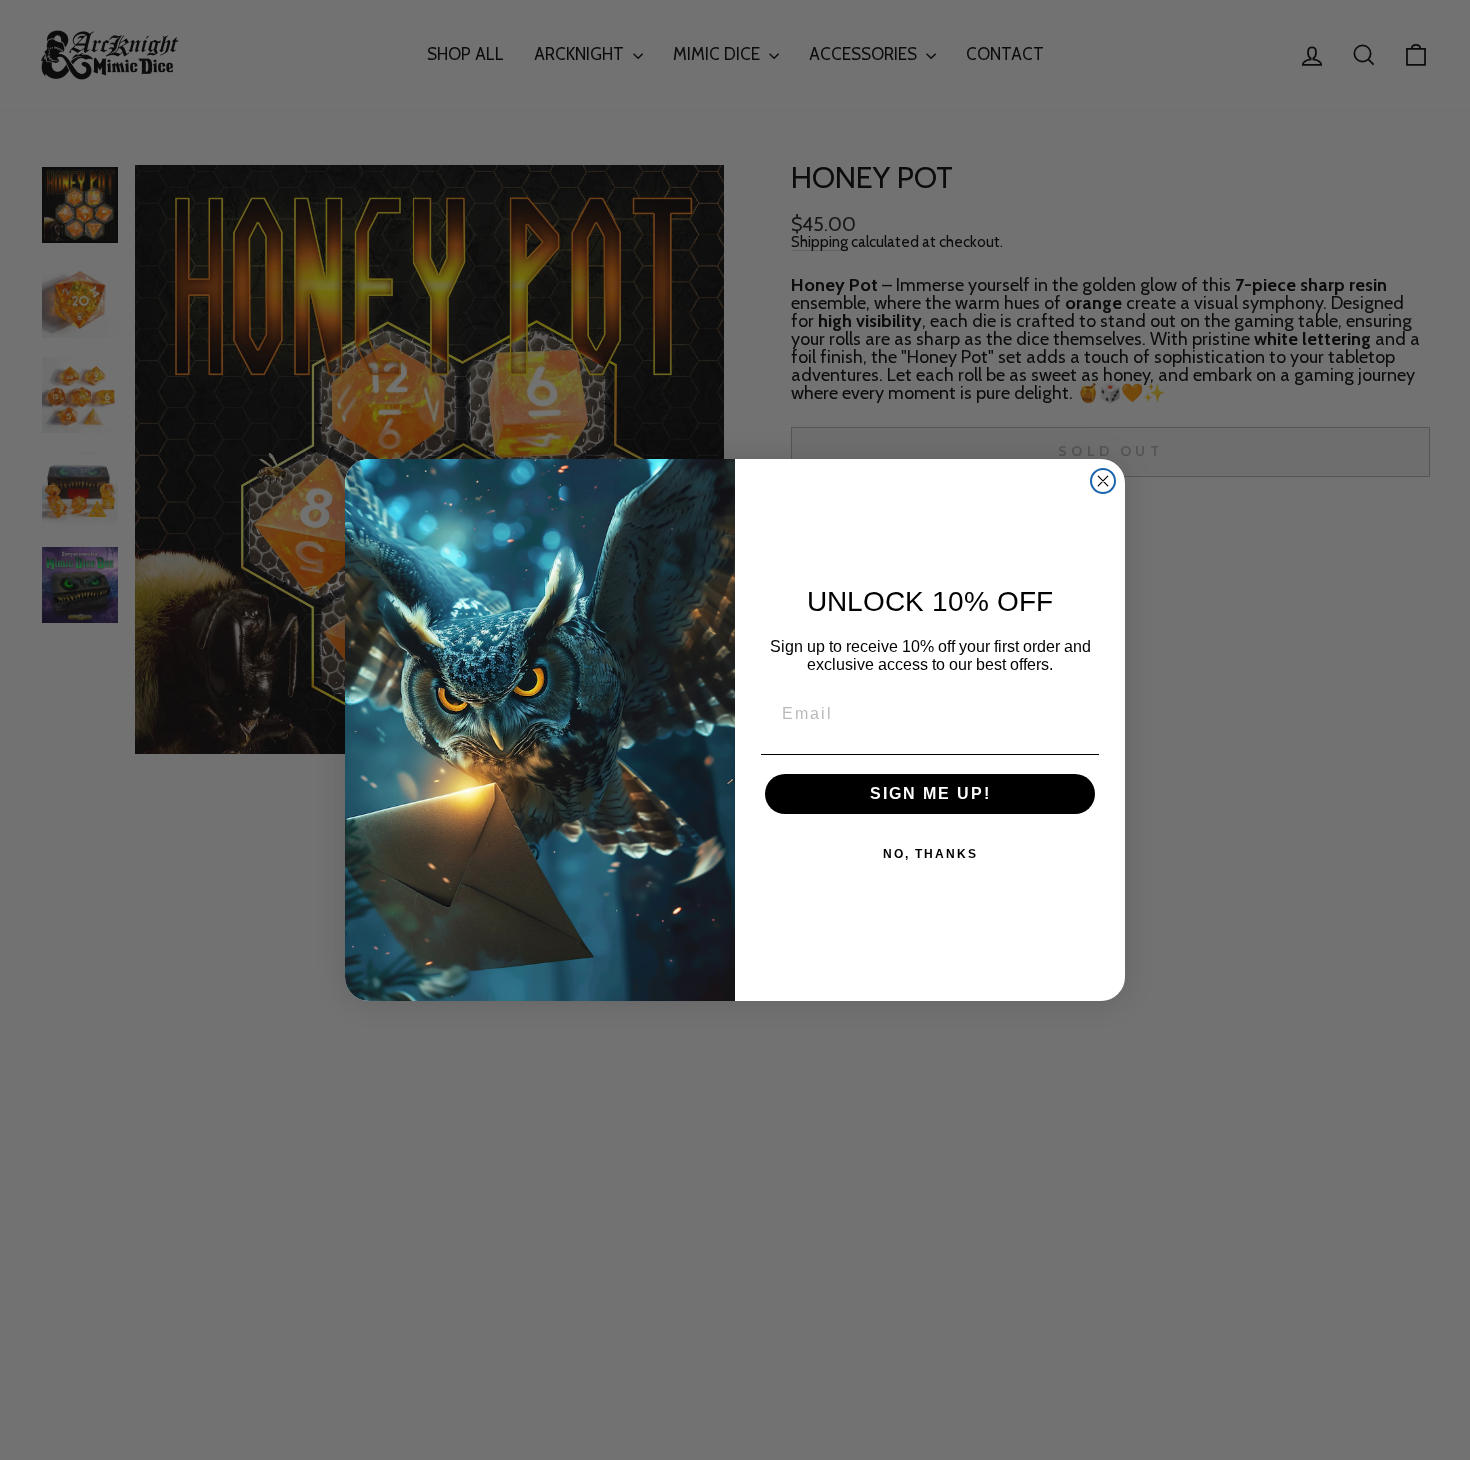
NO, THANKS (930, 854)
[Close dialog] (1103, 481)
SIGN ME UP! (930, 793)
